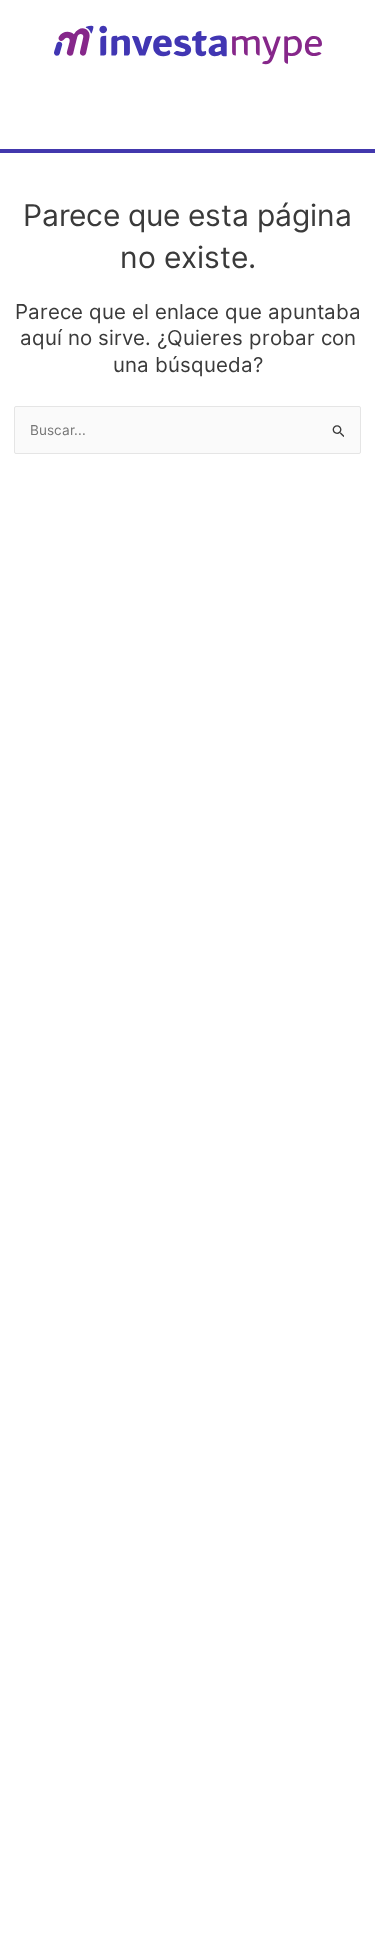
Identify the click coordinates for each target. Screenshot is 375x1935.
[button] (338, 109)
